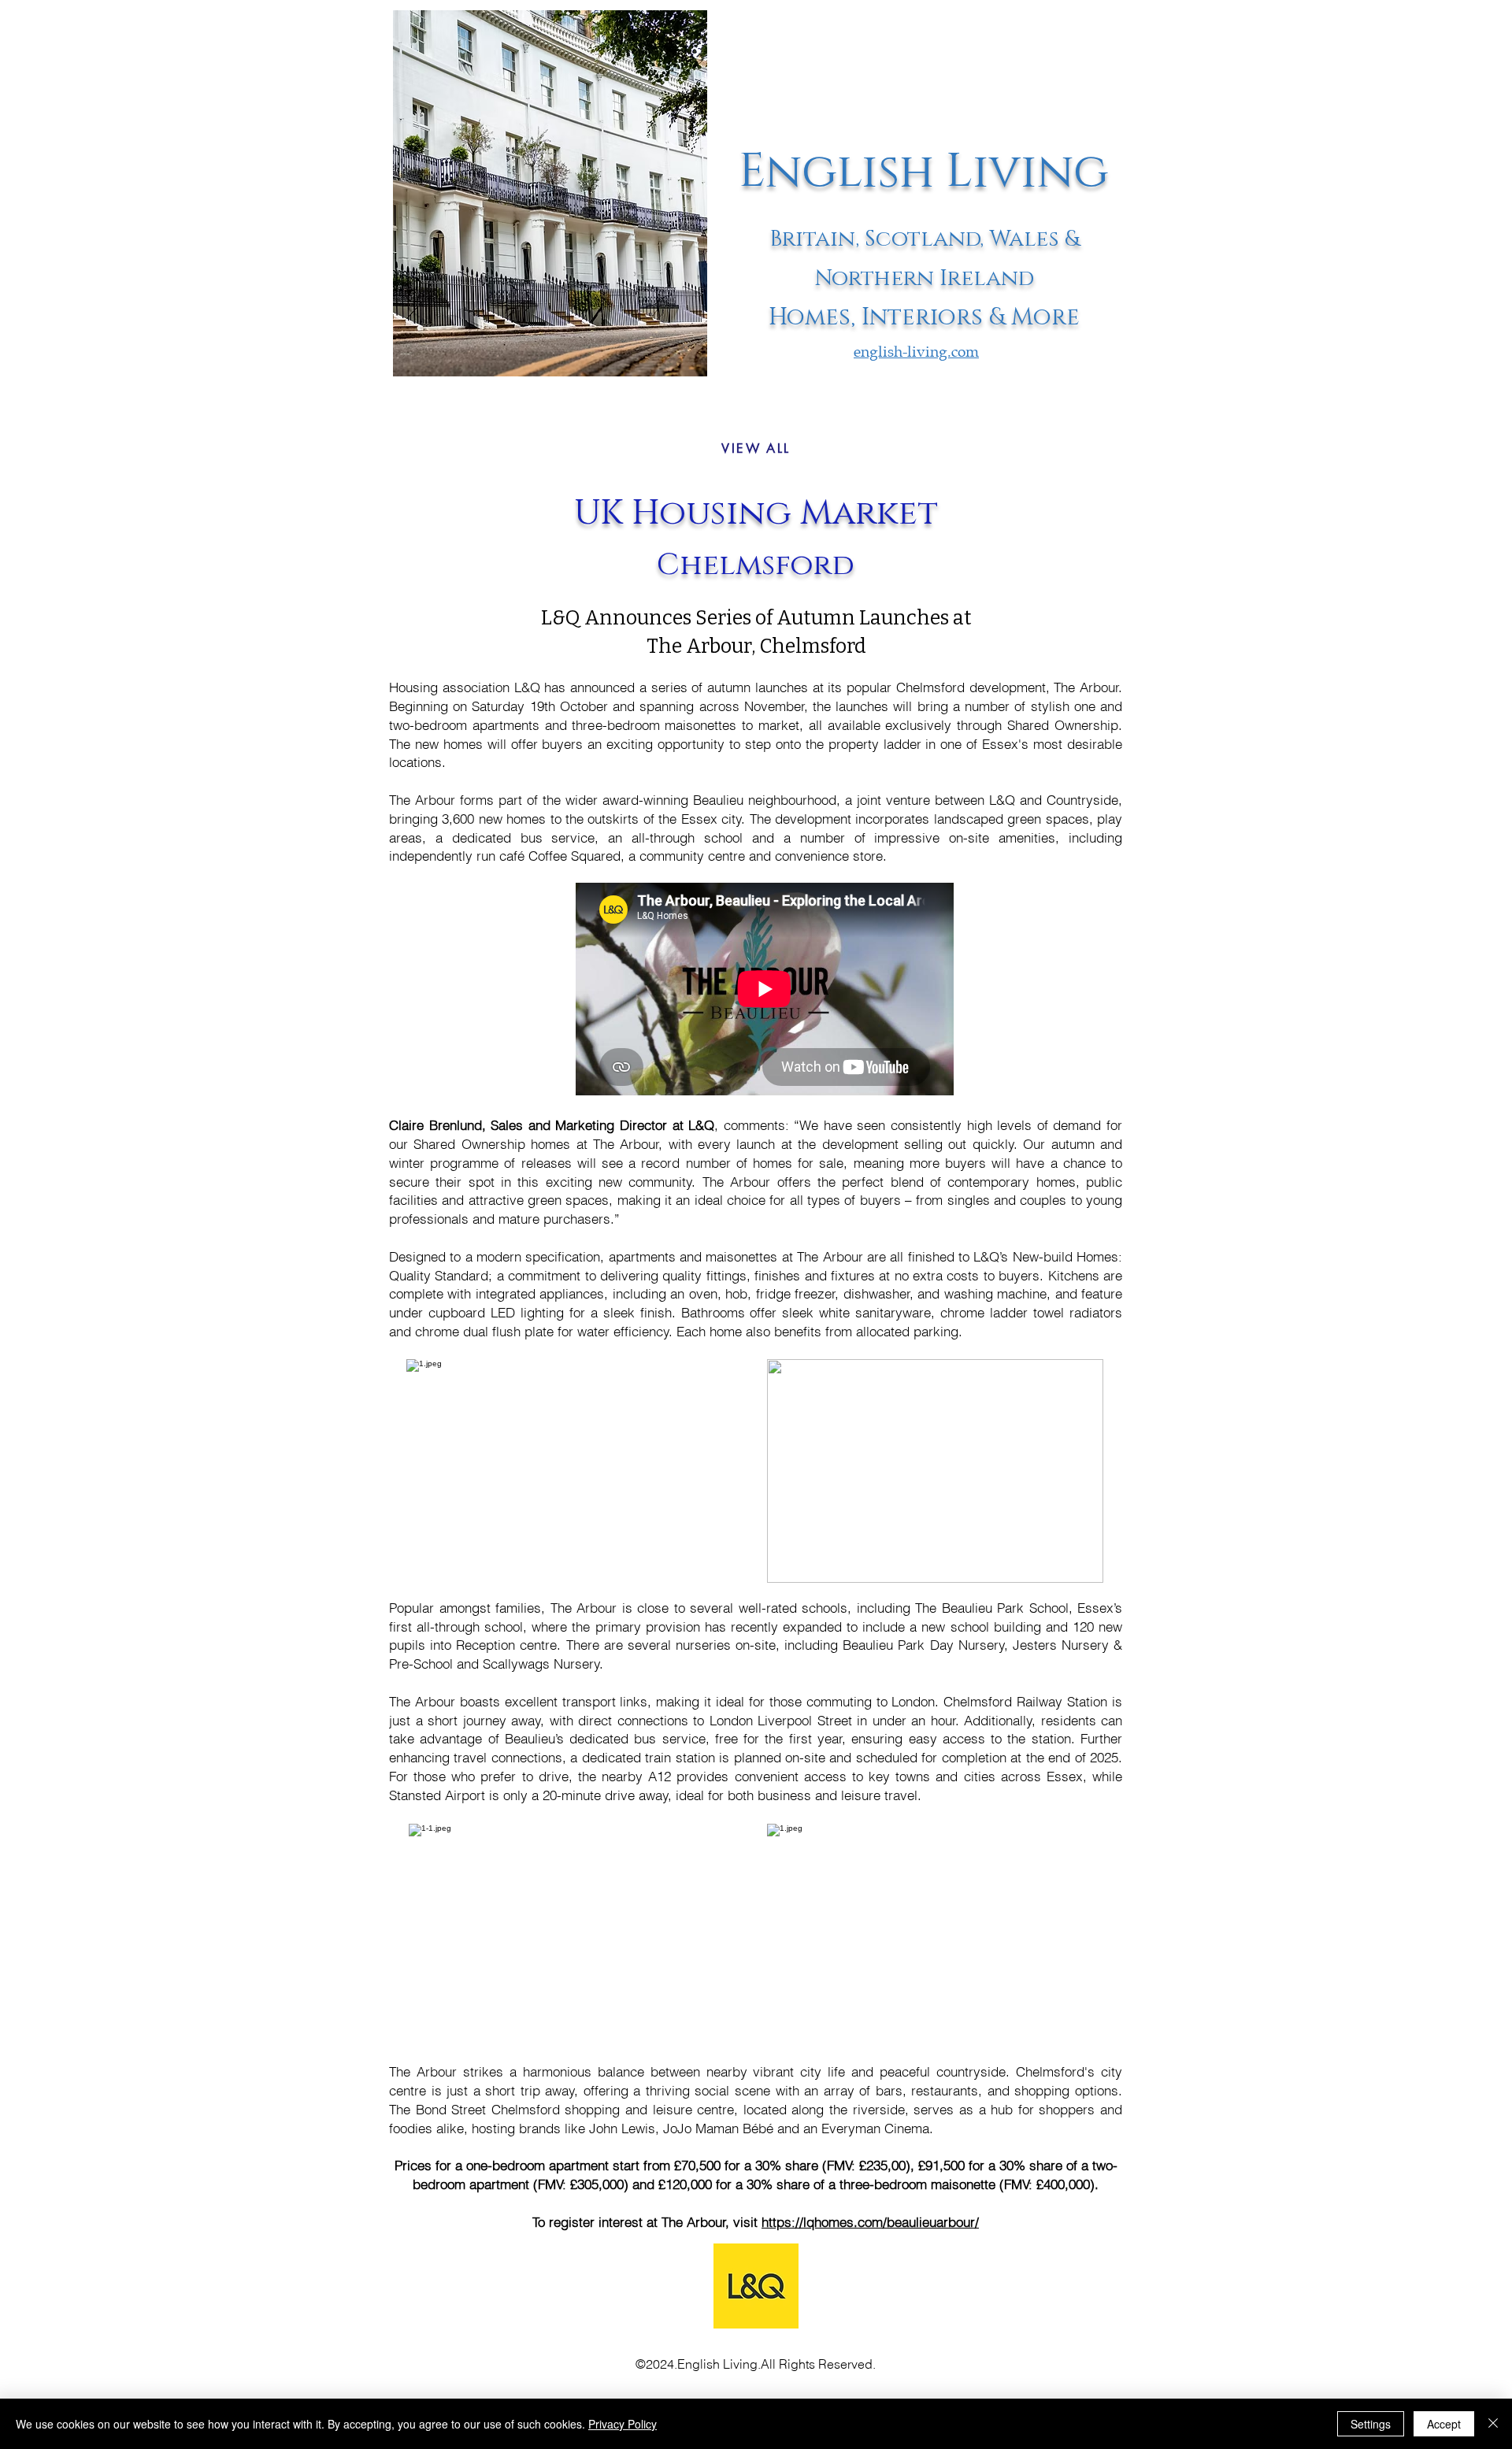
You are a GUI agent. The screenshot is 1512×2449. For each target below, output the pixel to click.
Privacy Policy (623, 2424)
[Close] (1493, 2424)
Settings (1371, 2424)
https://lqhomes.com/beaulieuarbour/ (870, 2222)
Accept (1444, 2424)
